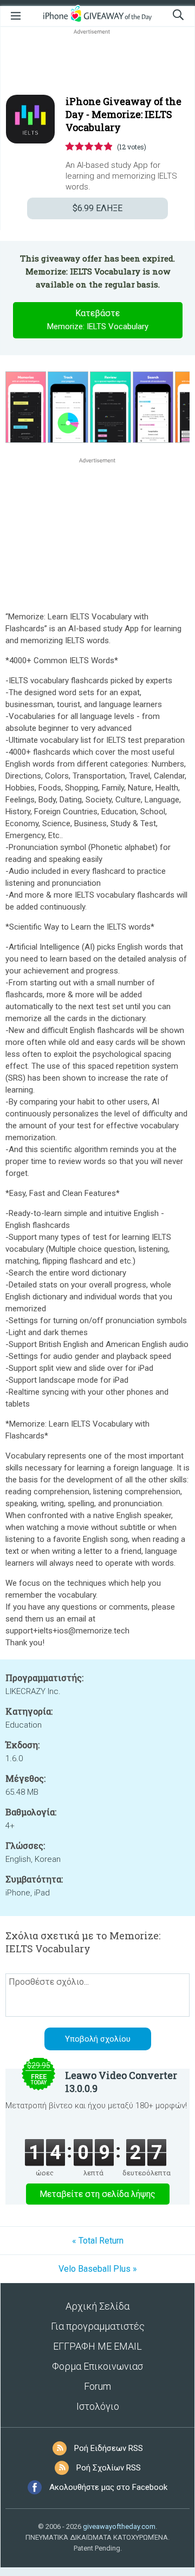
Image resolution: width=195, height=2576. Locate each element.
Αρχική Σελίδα (97, 2306)
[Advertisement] (97, 63)
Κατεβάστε (98, 320)
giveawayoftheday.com (119, 2526)
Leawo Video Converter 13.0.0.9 (121, 2082)
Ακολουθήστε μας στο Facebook (108, 2487)
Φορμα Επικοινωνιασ (97, 2366)
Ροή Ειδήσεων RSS (109, 2448)
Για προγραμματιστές (98, 2326)
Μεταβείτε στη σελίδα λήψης (97, 2194)
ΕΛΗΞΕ (97, 208)
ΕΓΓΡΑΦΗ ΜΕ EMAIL (97, 2346)
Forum (97, 2386)
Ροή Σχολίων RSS (109, 2468)
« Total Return (98, 2241)
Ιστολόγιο (98, 2406)
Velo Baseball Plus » (98, 2269)
